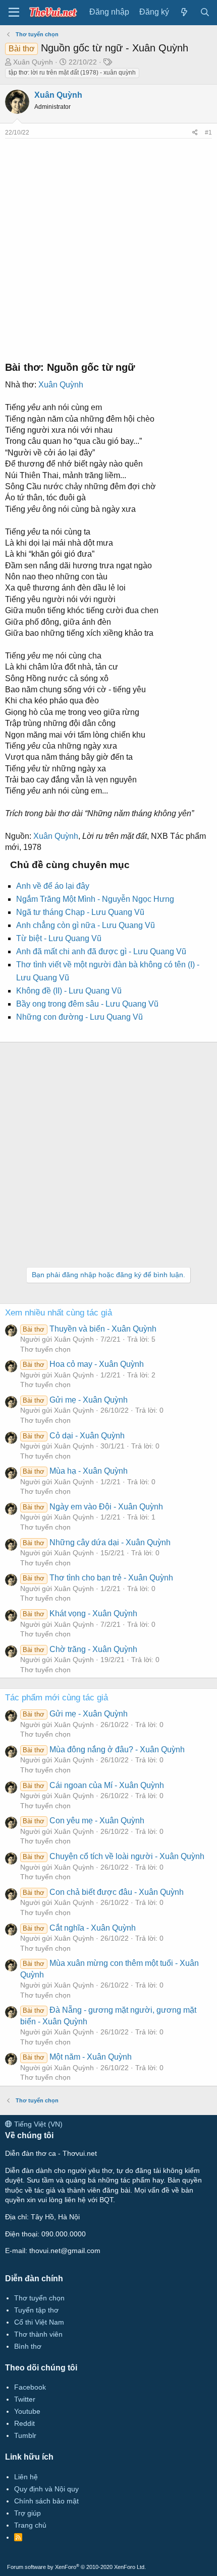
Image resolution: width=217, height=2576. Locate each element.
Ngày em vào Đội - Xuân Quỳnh (93, 1507)
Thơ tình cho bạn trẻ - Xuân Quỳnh (98, 1578)
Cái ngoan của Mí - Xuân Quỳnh (93, 1785)
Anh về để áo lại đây (53, 886)
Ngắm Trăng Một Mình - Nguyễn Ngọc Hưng (95, 899)
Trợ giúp (28, 2513)
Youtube (27, 2411)
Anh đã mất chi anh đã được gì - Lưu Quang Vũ (101, 951)
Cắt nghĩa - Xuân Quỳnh (79, 1928)
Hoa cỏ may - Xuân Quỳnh (83, 1364)
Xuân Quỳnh (33, 62)
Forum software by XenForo (76, 2567)
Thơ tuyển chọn (45, 1349)
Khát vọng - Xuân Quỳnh (80, 1613)
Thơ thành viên (38, 2334)
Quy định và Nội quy (46, 2489)
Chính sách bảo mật (46, 2501)
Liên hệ (26, 2477)
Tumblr (25, 2435)
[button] (14, 13)
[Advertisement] (108, 247)
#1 (208, 133)
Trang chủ (30, 2525)
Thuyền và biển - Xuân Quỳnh (89, 1329)
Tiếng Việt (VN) (37, 2124)
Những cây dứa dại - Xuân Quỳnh (96, 1542)
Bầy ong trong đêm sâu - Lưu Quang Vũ (87, 1004)
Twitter (25, 2399)
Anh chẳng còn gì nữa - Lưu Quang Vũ (86, 925)
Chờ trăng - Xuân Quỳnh (80, 1649)
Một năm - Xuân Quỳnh (77, 2057)
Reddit (24, 2423)
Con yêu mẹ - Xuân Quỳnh (83, 1821)
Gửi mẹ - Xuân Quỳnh (75, 1400)
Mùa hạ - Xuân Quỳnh (75, 1471)
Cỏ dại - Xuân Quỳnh (73, 1436)
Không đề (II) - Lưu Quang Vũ (69, 991)
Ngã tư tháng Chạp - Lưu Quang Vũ (80, 912)
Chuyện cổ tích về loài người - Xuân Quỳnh (113, 1856)
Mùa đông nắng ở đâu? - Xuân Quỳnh (103, 1749)
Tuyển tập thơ (36, 2310)
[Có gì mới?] (184, 12)
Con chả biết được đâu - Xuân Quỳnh (103, 1892)
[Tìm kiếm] (205, 12)
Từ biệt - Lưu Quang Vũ (59, 938)
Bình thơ (28, 2346)
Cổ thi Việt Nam (39, 2322)
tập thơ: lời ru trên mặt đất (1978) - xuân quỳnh (72, 73)
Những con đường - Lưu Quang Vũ (79, 1017)
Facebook (30, 2387)
